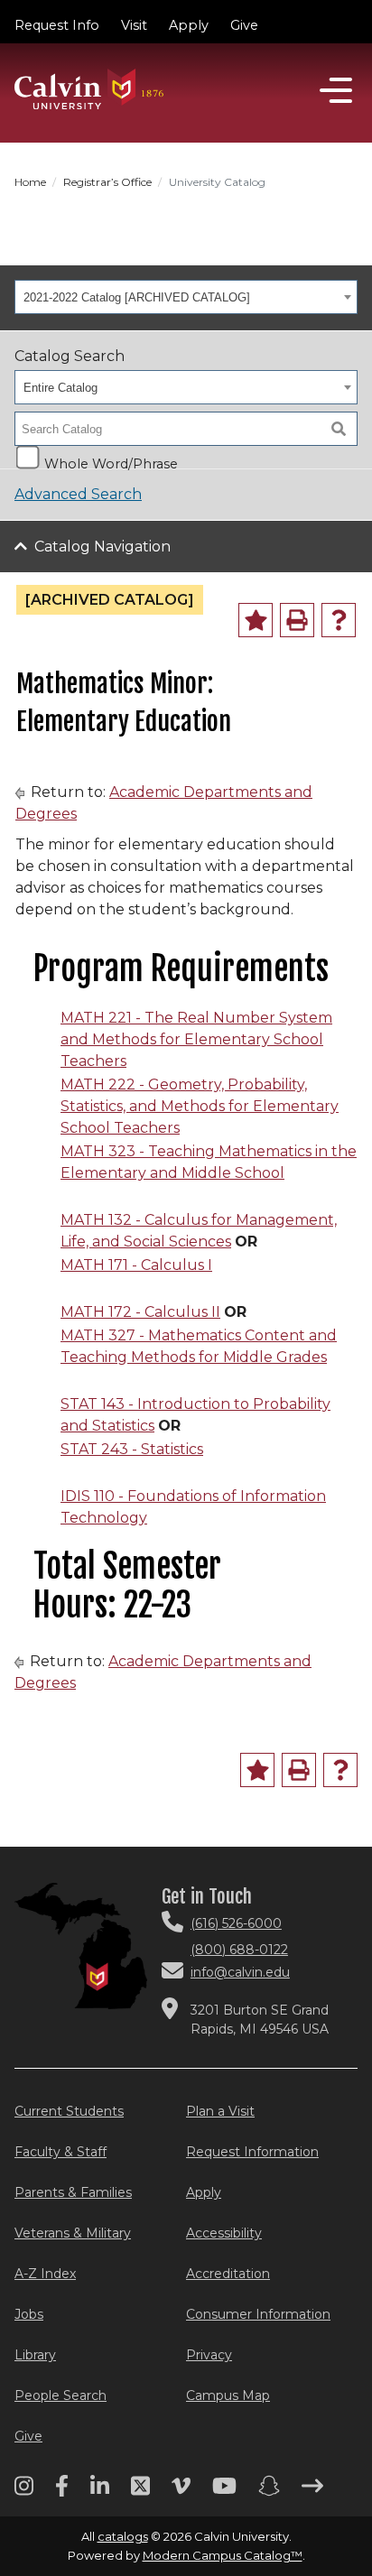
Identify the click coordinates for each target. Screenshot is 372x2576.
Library (35, 2355)
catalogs (123, 2536)
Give (244, 25)
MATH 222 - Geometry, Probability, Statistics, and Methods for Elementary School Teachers (200, 1106)
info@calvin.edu (240, 1972)
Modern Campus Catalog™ (223, 2555)
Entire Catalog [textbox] (60, 388)
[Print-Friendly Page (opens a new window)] (297, 620)
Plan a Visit (220, 2111)
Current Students (69, 2111)
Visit (134, 25)
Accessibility (224, 2233)
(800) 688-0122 (239, 1950)
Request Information (252, 2152)
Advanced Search (78, 494)
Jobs (29, 2314)
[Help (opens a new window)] (339, 620)
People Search (60, 2395)
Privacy (209, 2355)
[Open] (336, 90)
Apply (189, 25)
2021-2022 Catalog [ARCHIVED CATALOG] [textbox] (137, 297)
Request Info (57, 25)
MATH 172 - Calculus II (140, 1312)
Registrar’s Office (107, 182)
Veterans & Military (73, 2233)
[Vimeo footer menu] (181, 2492)
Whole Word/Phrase (111, 462)
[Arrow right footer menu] (312, 2492)
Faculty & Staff (60, 2152)
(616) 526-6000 (236, 1923)
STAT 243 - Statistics (132, 1449)
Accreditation (228, 2274)
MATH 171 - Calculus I (136, 1265)
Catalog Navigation (102, 547)
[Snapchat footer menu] (269, 2492)
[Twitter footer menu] (140, 2492)
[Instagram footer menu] (24, 2492)
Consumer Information (258, 2314)
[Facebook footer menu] (62, 2492)
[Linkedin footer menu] (100, 2492)
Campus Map (228, 2395)
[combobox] (186, 297)
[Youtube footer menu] (224, 2492)
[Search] (339, 429)
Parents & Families (73, 2192)
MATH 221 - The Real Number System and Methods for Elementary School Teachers (196, 1039)
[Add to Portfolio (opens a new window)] (256, 620)
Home (30, 182)
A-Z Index (45, 2274)
